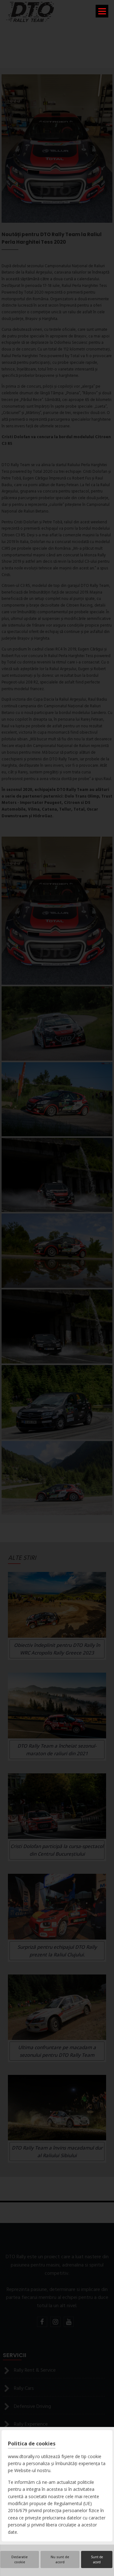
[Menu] (102, 11)
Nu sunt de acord (60, 2559)
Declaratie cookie (19, 2559)
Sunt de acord (97, 2559)
